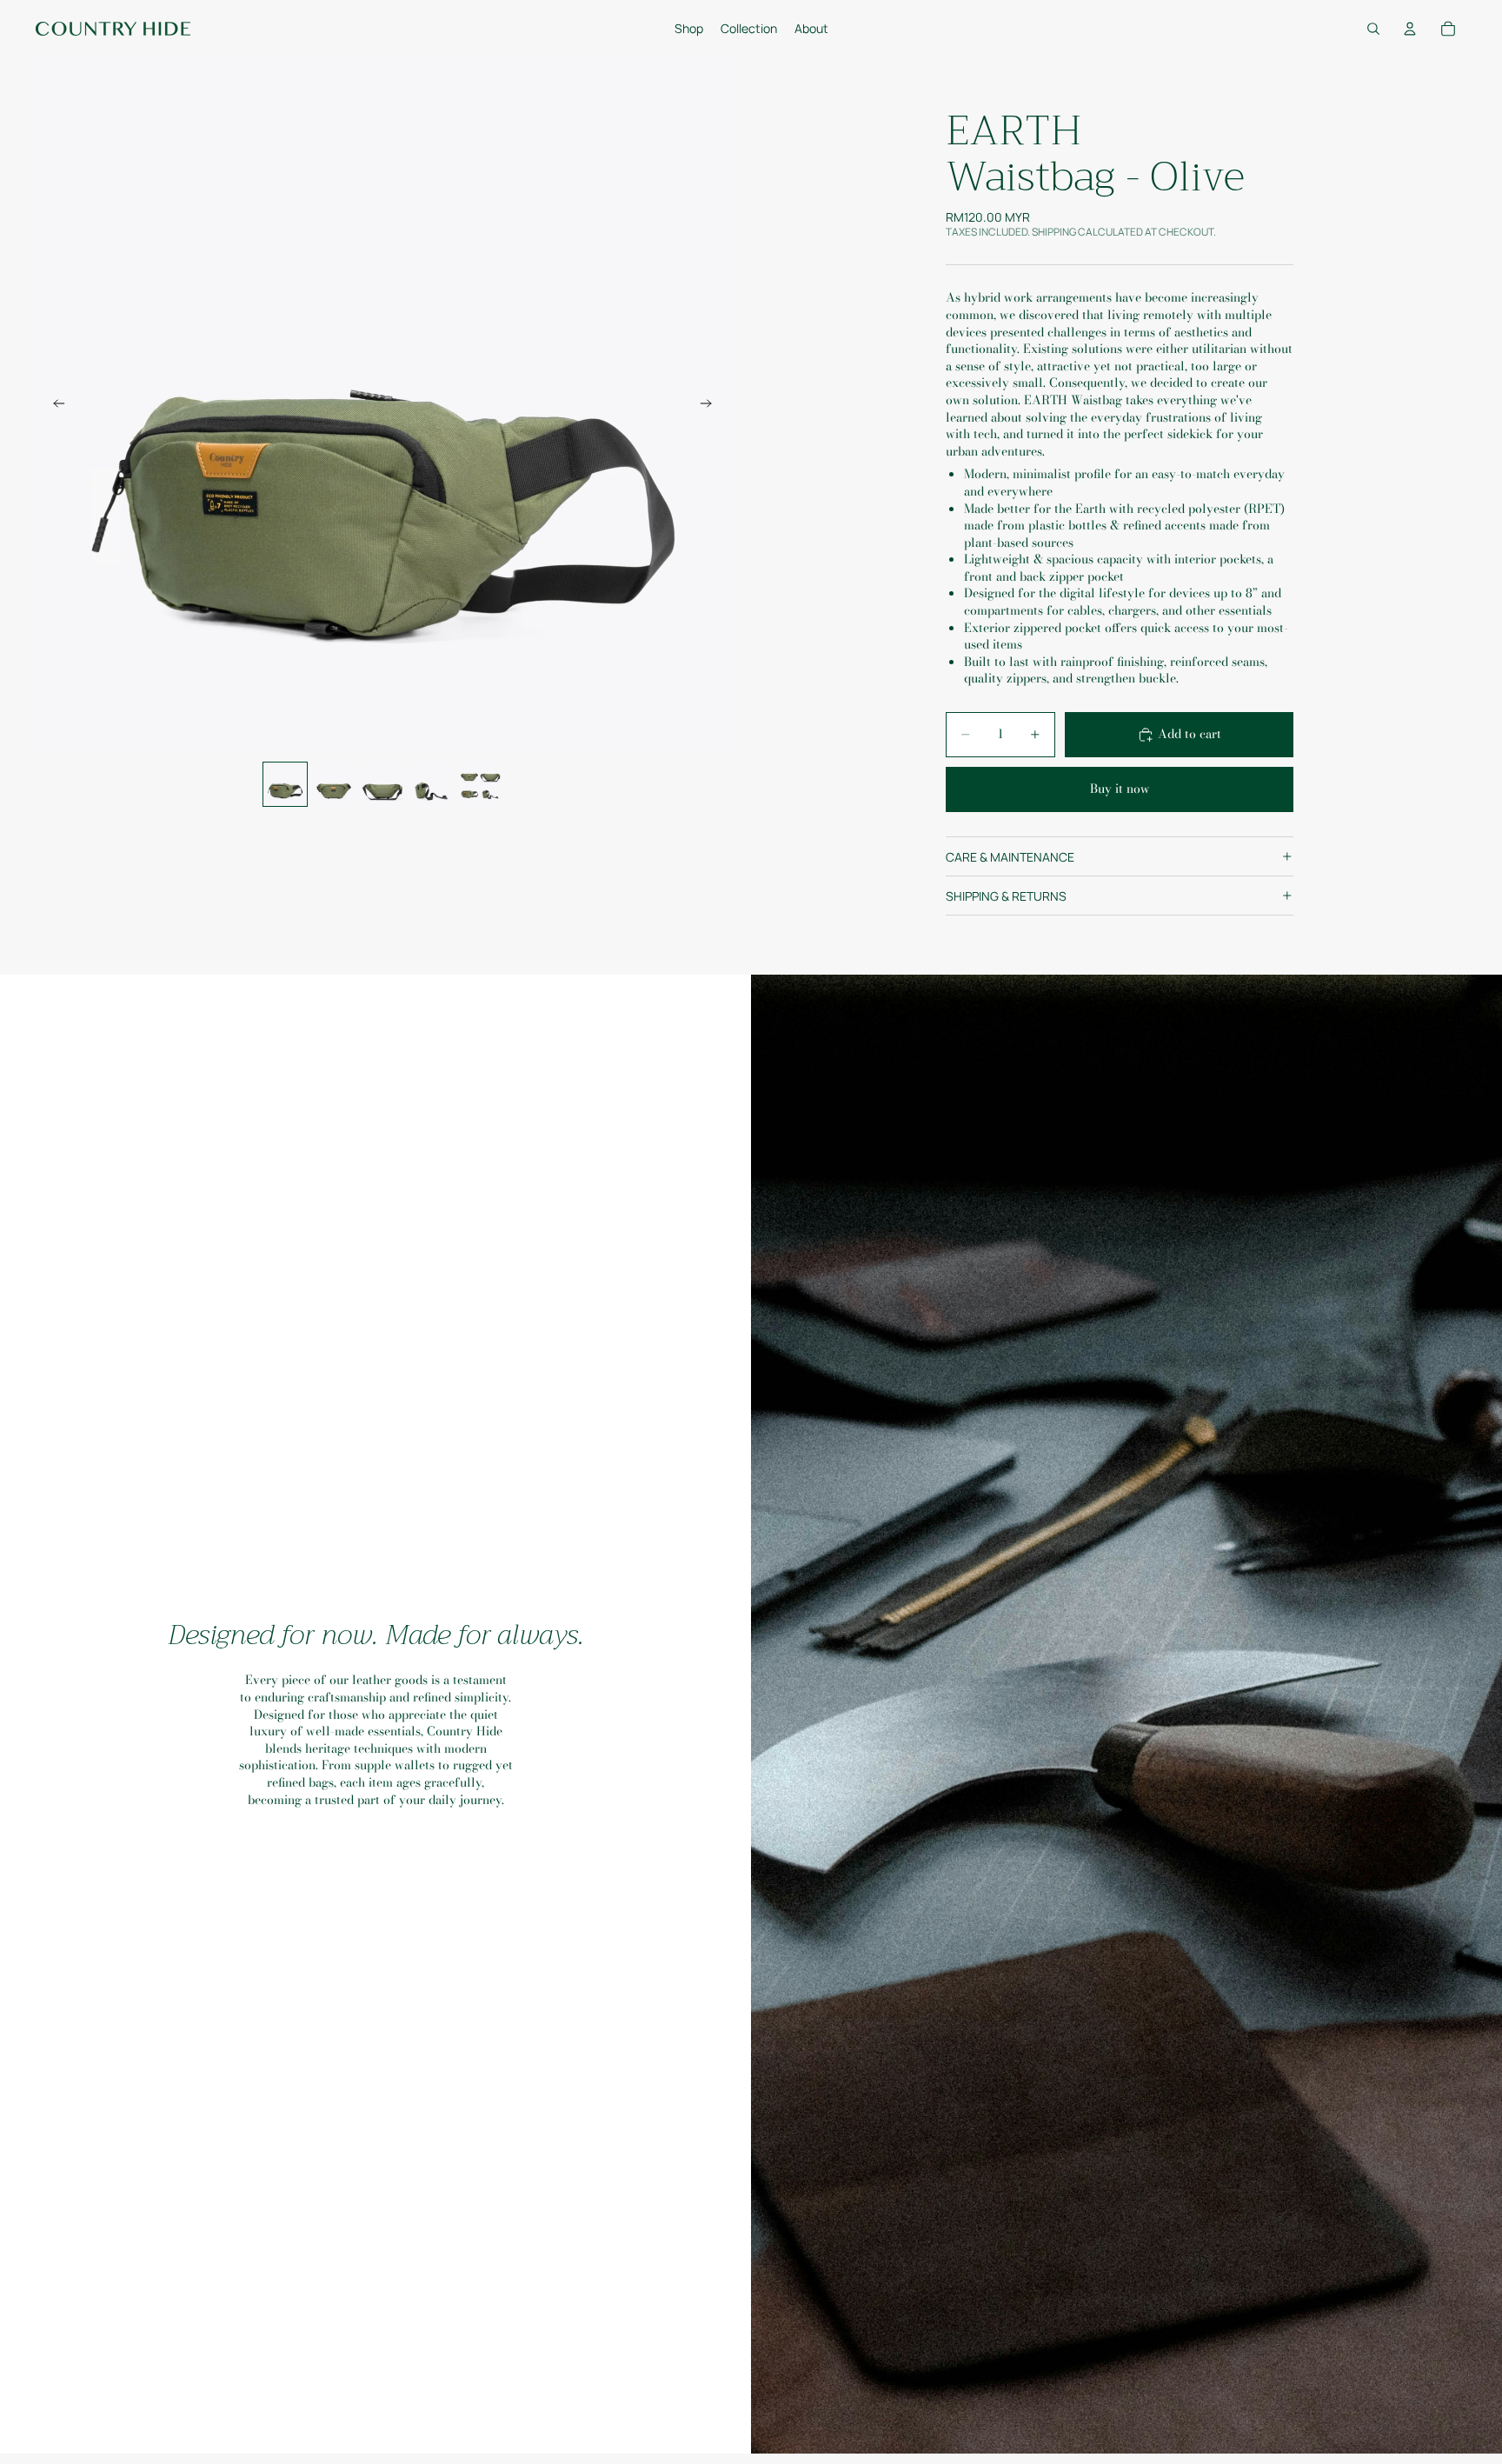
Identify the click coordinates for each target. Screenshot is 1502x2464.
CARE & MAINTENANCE (1010, 857)
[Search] (1373, 29)
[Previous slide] (54, 405)
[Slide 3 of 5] (382, 784)
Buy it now (1120, 789)
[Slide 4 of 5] (431, 784)
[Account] (1410, 29)
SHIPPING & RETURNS (1006, 896)
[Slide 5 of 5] (480, 784)
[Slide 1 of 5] (285, 784)
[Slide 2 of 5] (334, 784)
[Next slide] (711, 405)
